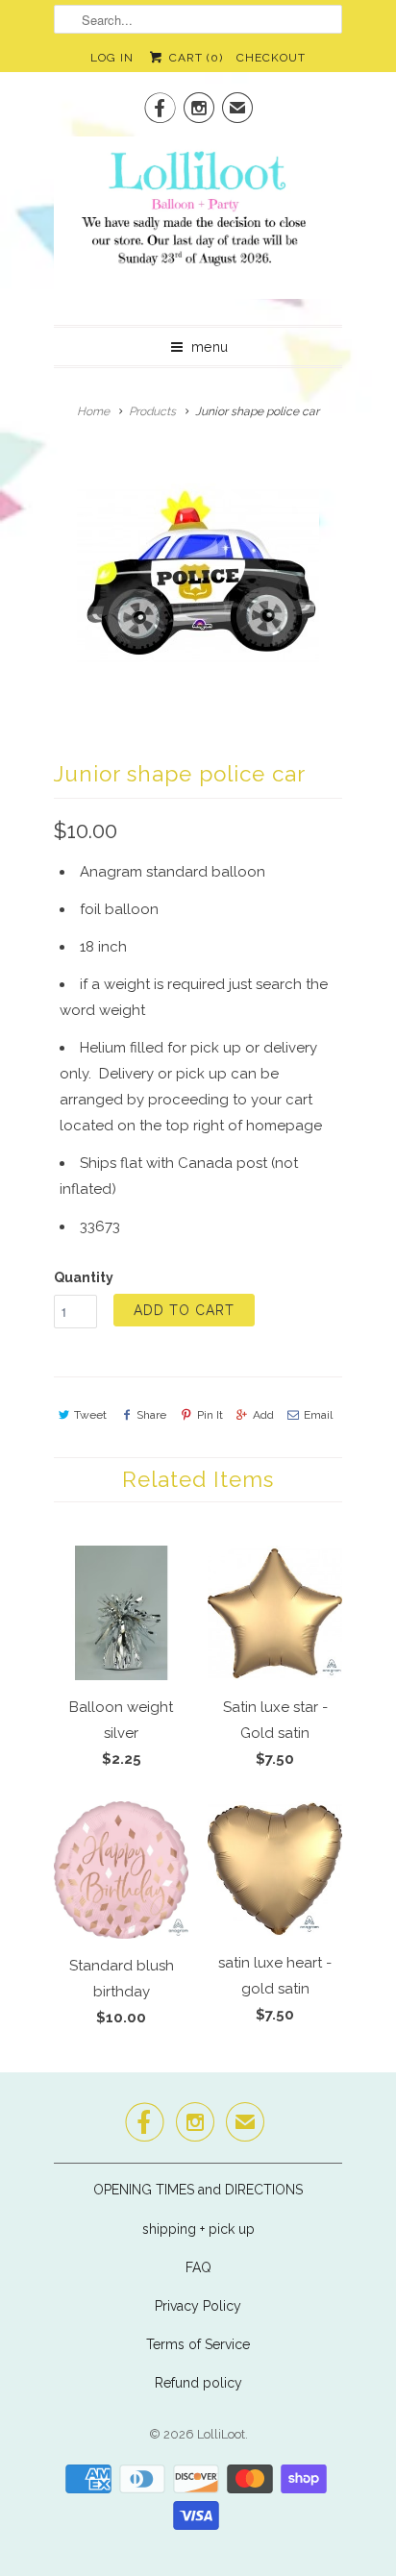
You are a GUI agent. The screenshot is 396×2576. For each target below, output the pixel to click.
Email (318, 1415)
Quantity (84, 1277)
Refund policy (198, 2383)
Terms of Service (198, 2344)
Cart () (194, 58)
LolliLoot (221, 2434)
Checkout (271, 58)
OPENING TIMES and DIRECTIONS (198, 2190)
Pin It (210, 1415)
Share (151, 1415)
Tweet (90, 1415)
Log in (112, 58)
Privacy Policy (198, 2306)
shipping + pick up (198, 2229)
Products (152, 411)
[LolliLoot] (198, 223)
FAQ (198, 2267)
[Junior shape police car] (198, 574)
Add (263, 1415)
